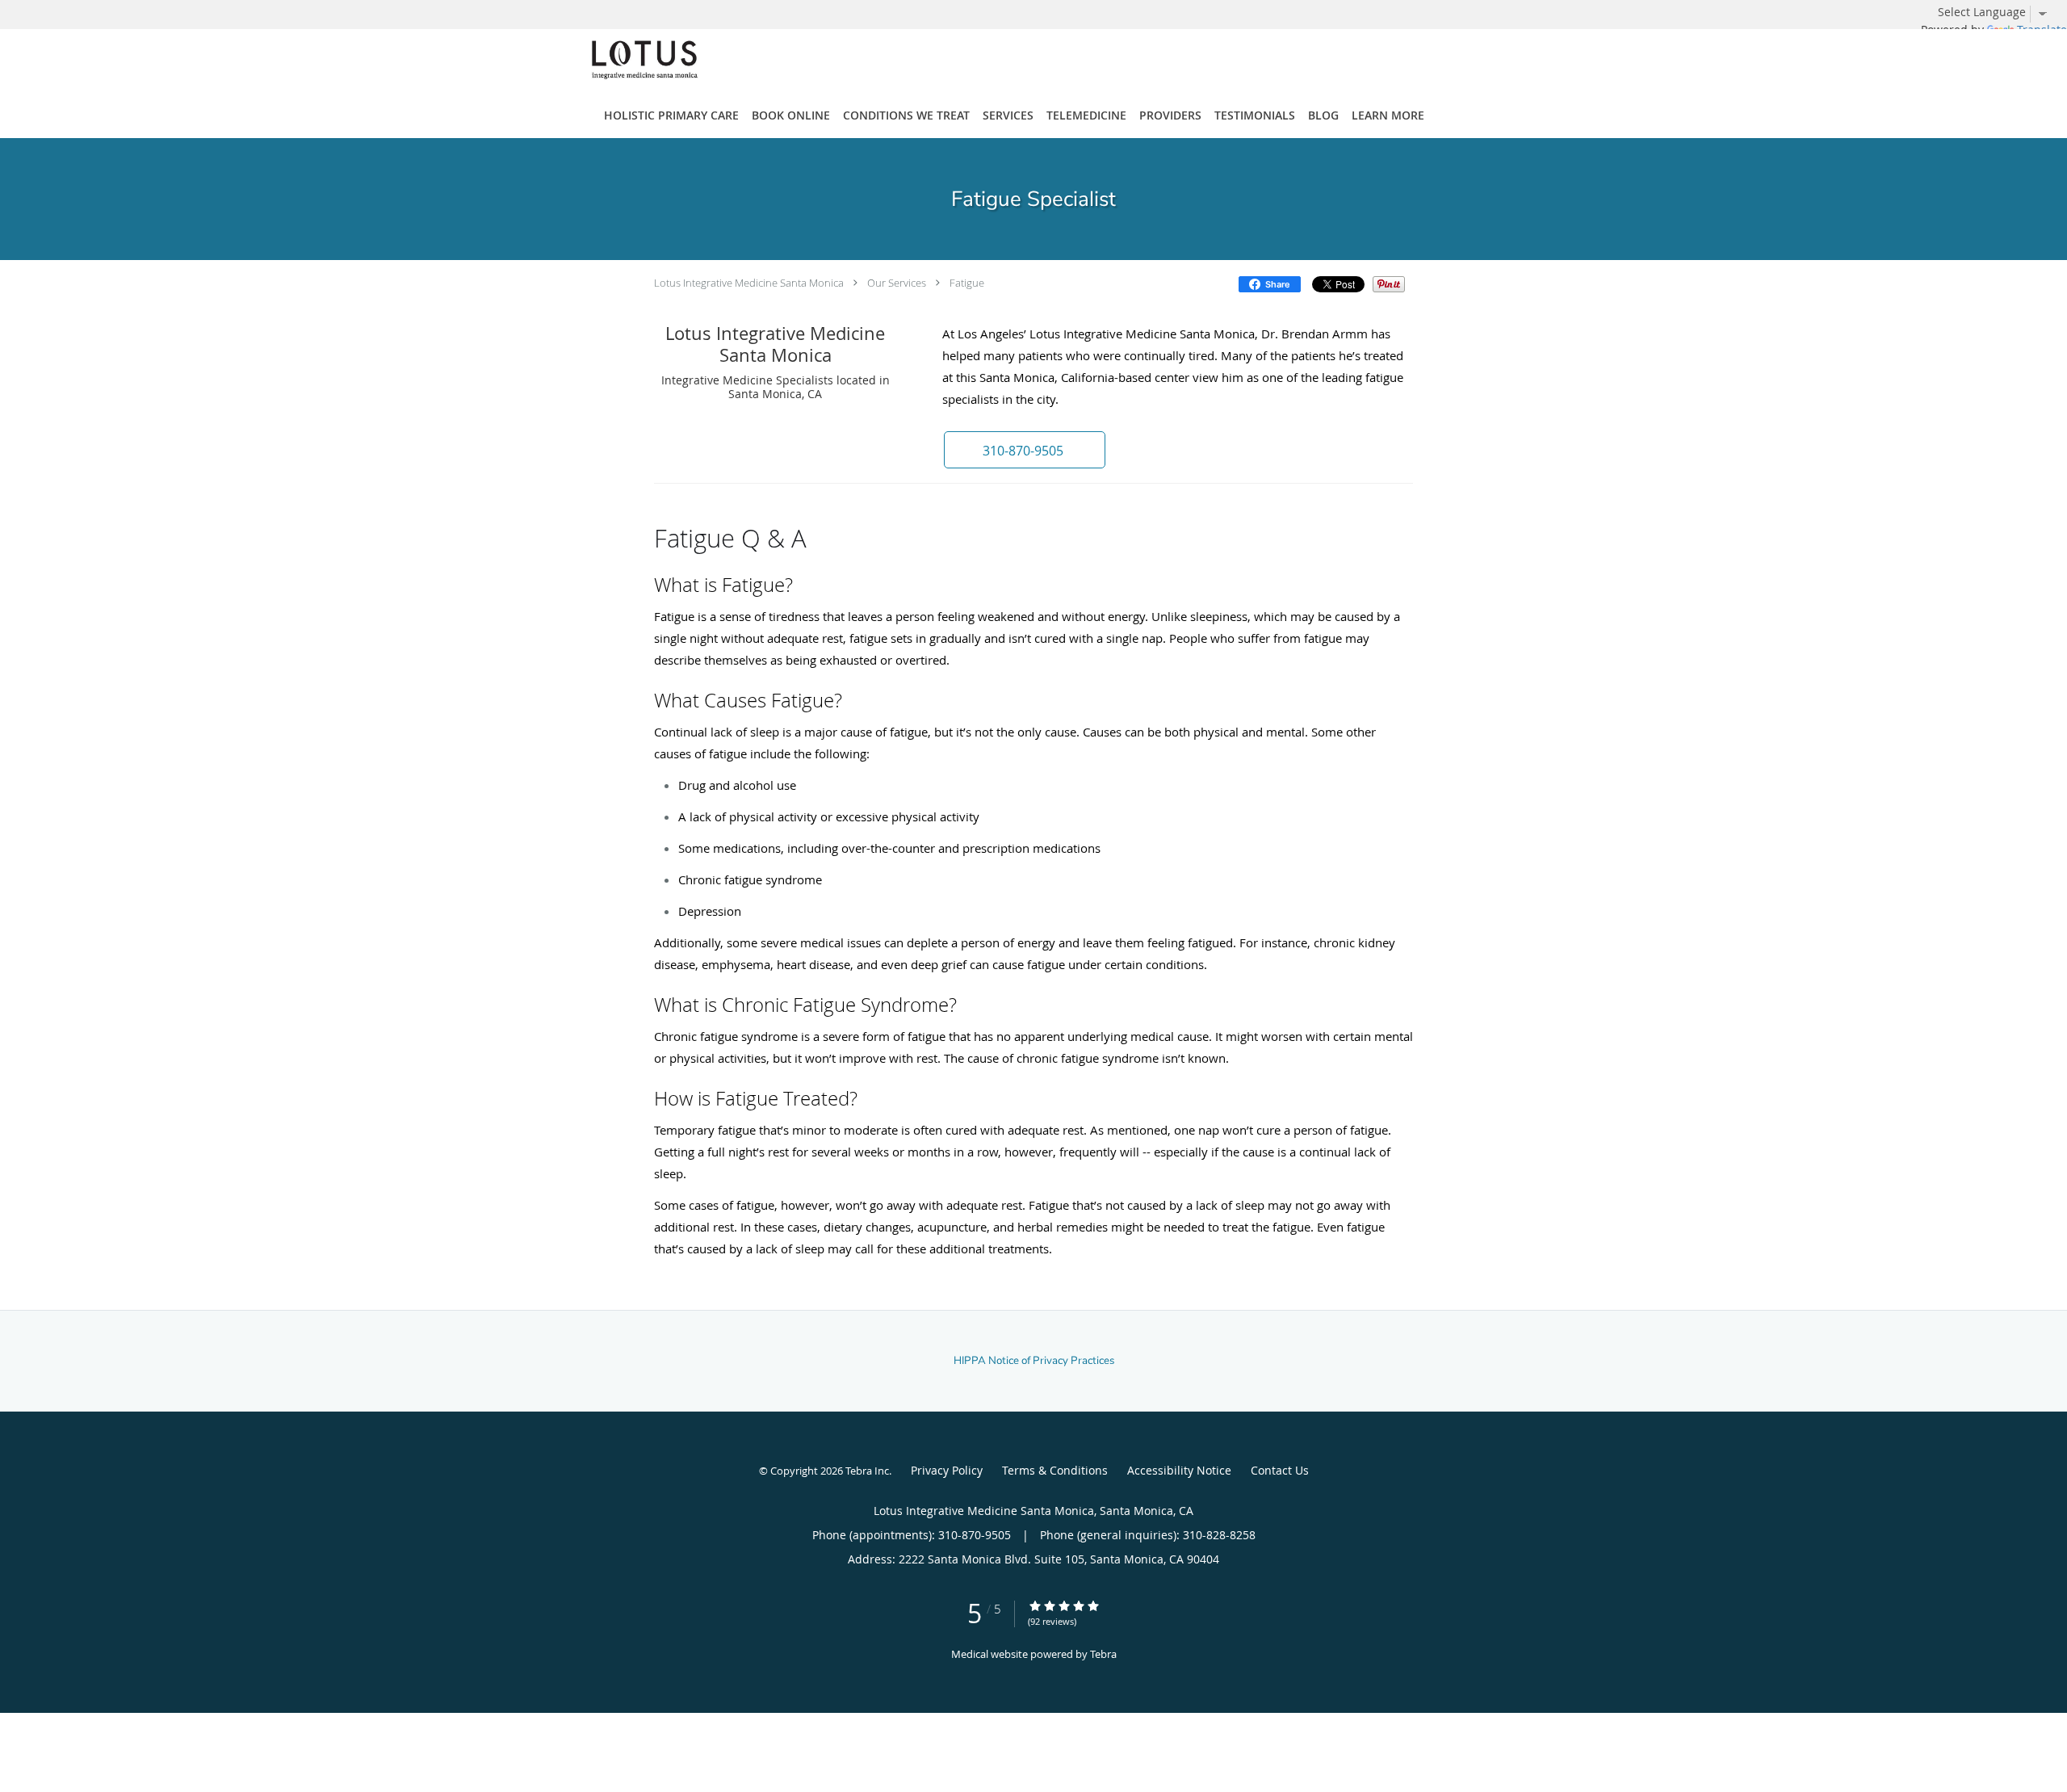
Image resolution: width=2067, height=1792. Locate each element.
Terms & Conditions (1055, 1470)
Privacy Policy (947, 1470)
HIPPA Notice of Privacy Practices (1034, 1361)
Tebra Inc (867, 1471)
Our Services (897, 283)
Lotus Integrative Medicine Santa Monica (749, 283)
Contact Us (1280, 1470)
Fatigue (967, 283)
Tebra (1103, 1654)
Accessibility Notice (1179, 1470)
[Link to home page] (621, 60)
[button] (1025, 450)
